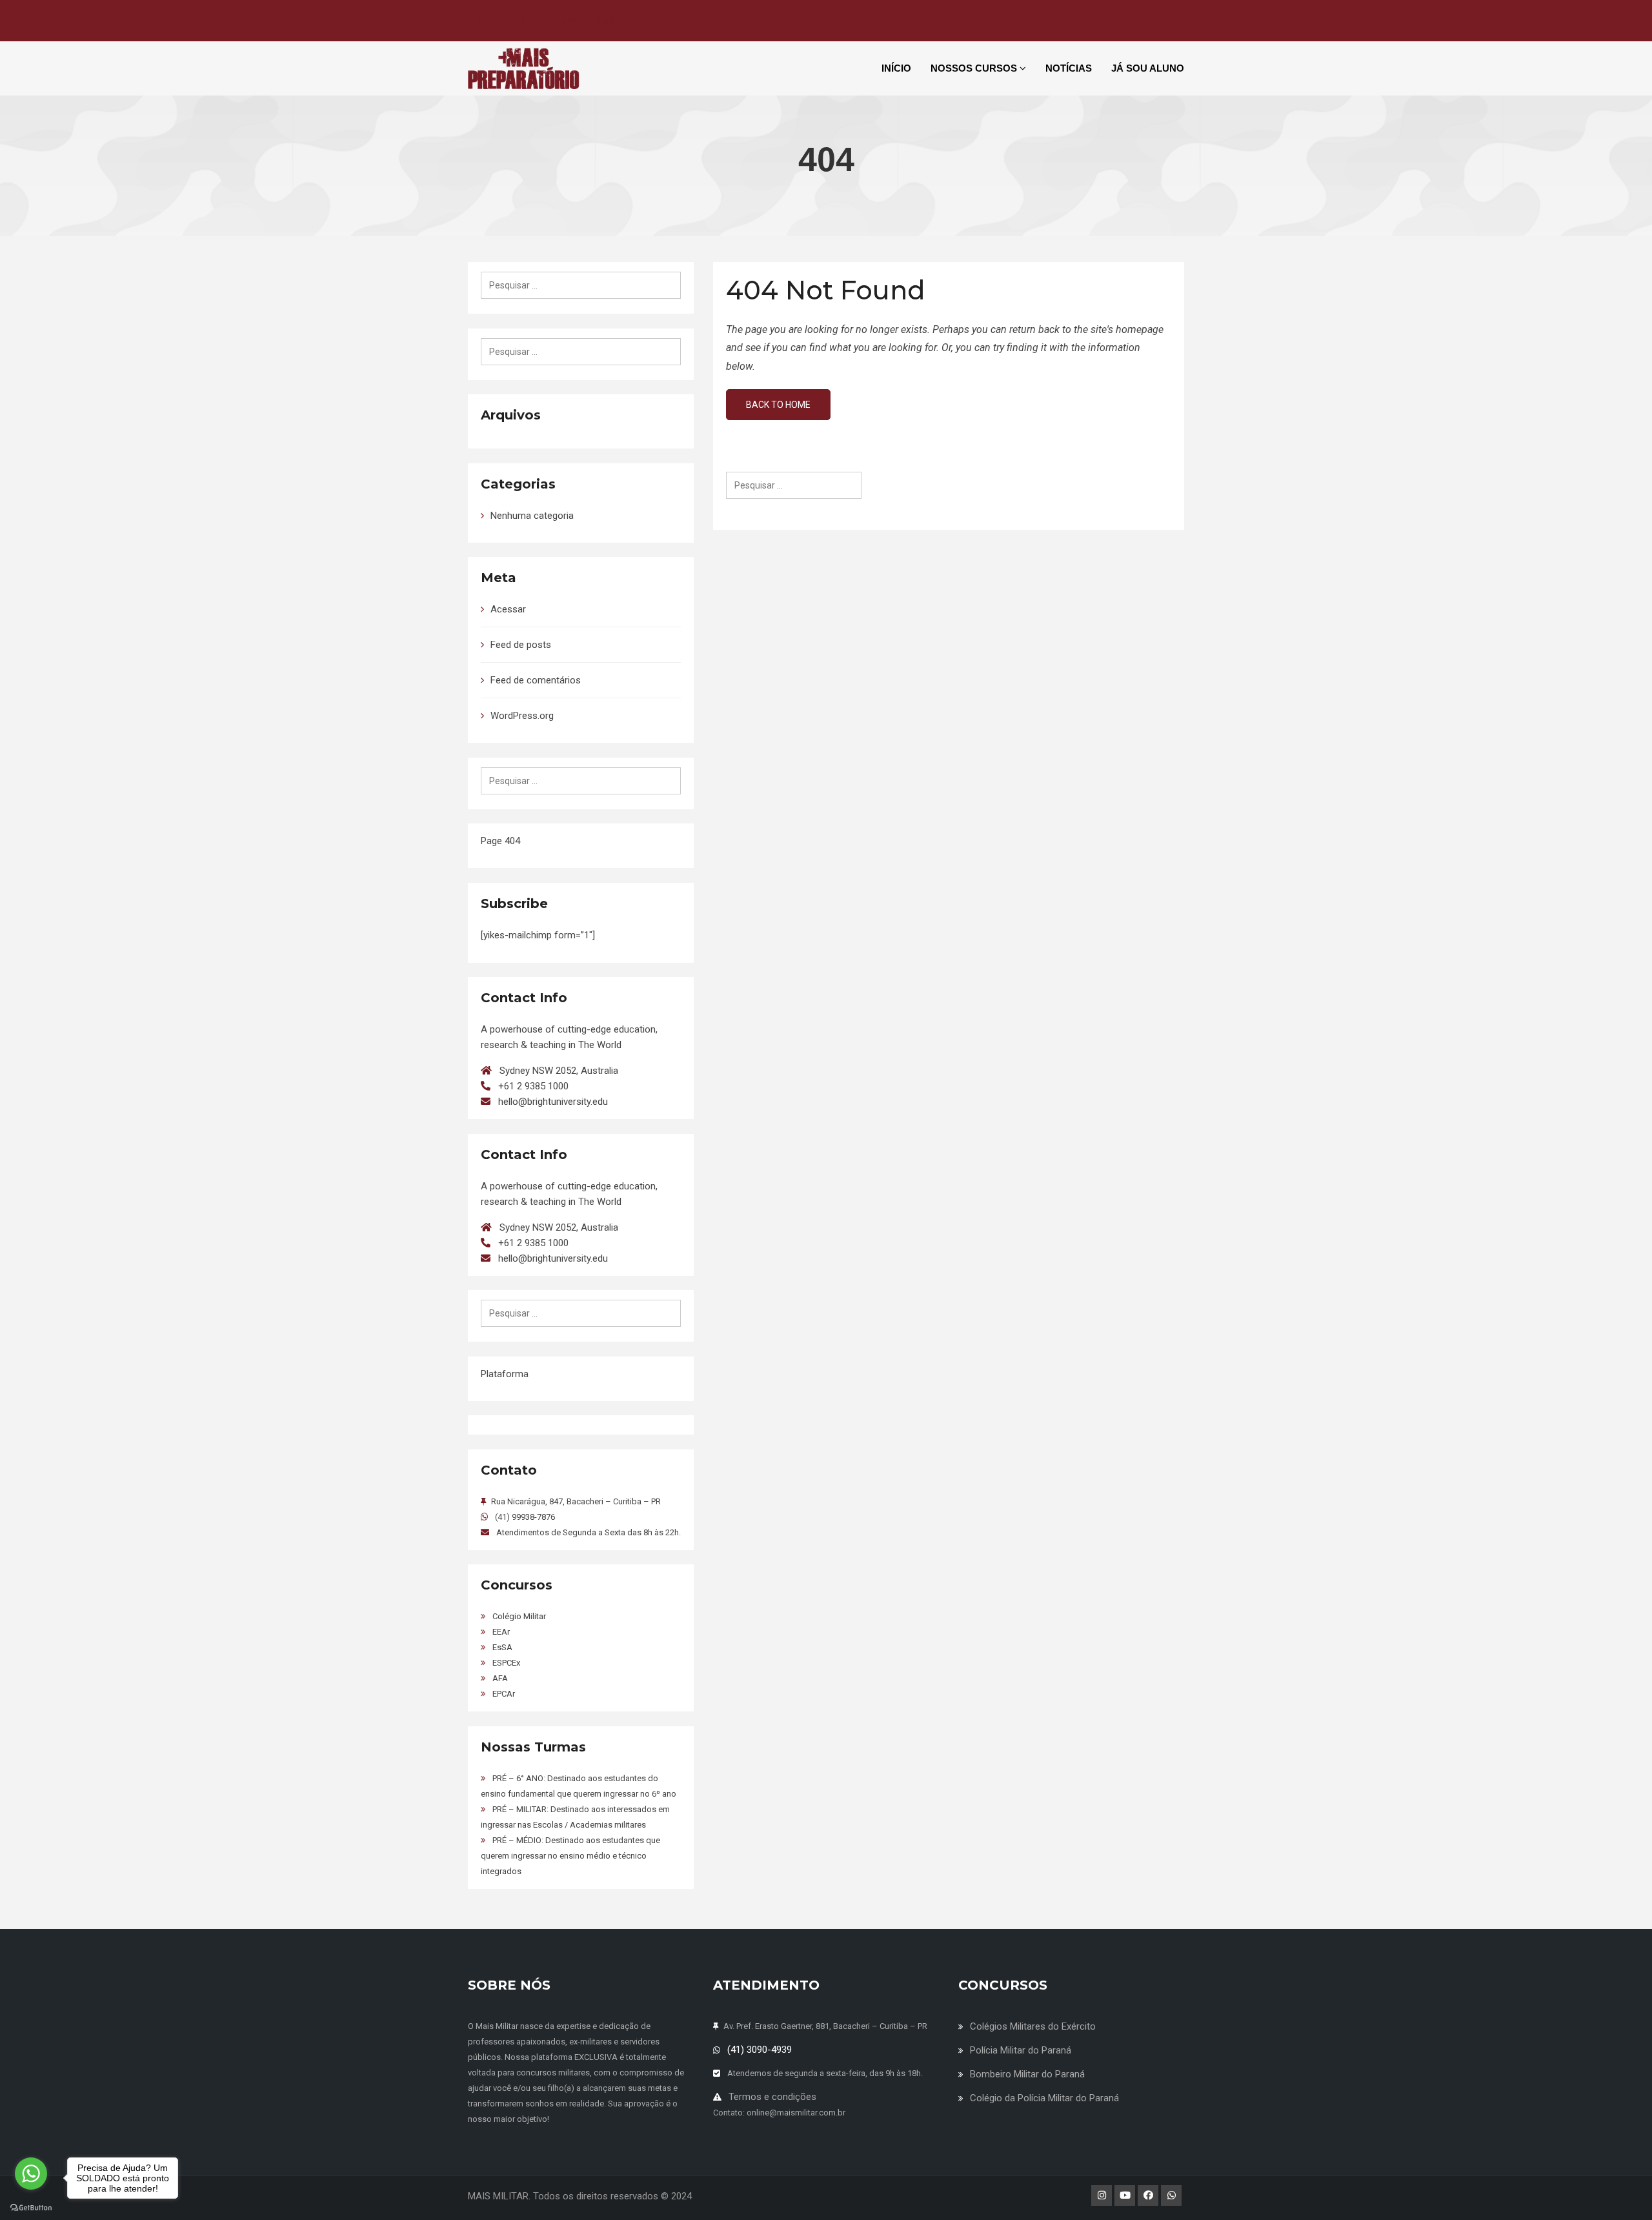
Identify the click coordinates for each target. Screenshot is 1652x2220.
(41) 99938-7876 (525, 1517)
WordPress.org (522, 716)
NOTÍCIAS (1069, 68)
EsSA (502, 1647)
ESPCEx (506, 1663)
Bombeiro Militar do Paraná (1027, 2074)
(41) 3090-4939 (760, 2050)
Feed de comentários (536, 680)
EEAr (501, 1632)
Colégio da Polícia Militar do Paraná (1044, 2098)
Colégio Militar (519, 1616)
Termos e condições (772, 2097)
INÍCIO (896, 68)
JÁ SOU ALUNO (1148, 68)
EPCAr (504, 1694)
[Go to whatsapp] (31, 2174)
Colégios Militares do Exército (1033, 2026)
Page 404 (500, 841)
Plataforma (505, 1374)
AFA (500, 1678)
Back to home (778, 405)
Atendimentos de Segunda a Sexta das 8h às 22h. (589, 1532)
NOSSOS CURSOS (975, 68)
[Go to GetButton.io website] (31, 2207)
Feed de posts (521, 645)
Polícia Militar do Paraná (1021, 2050)
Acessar (508, 609)
